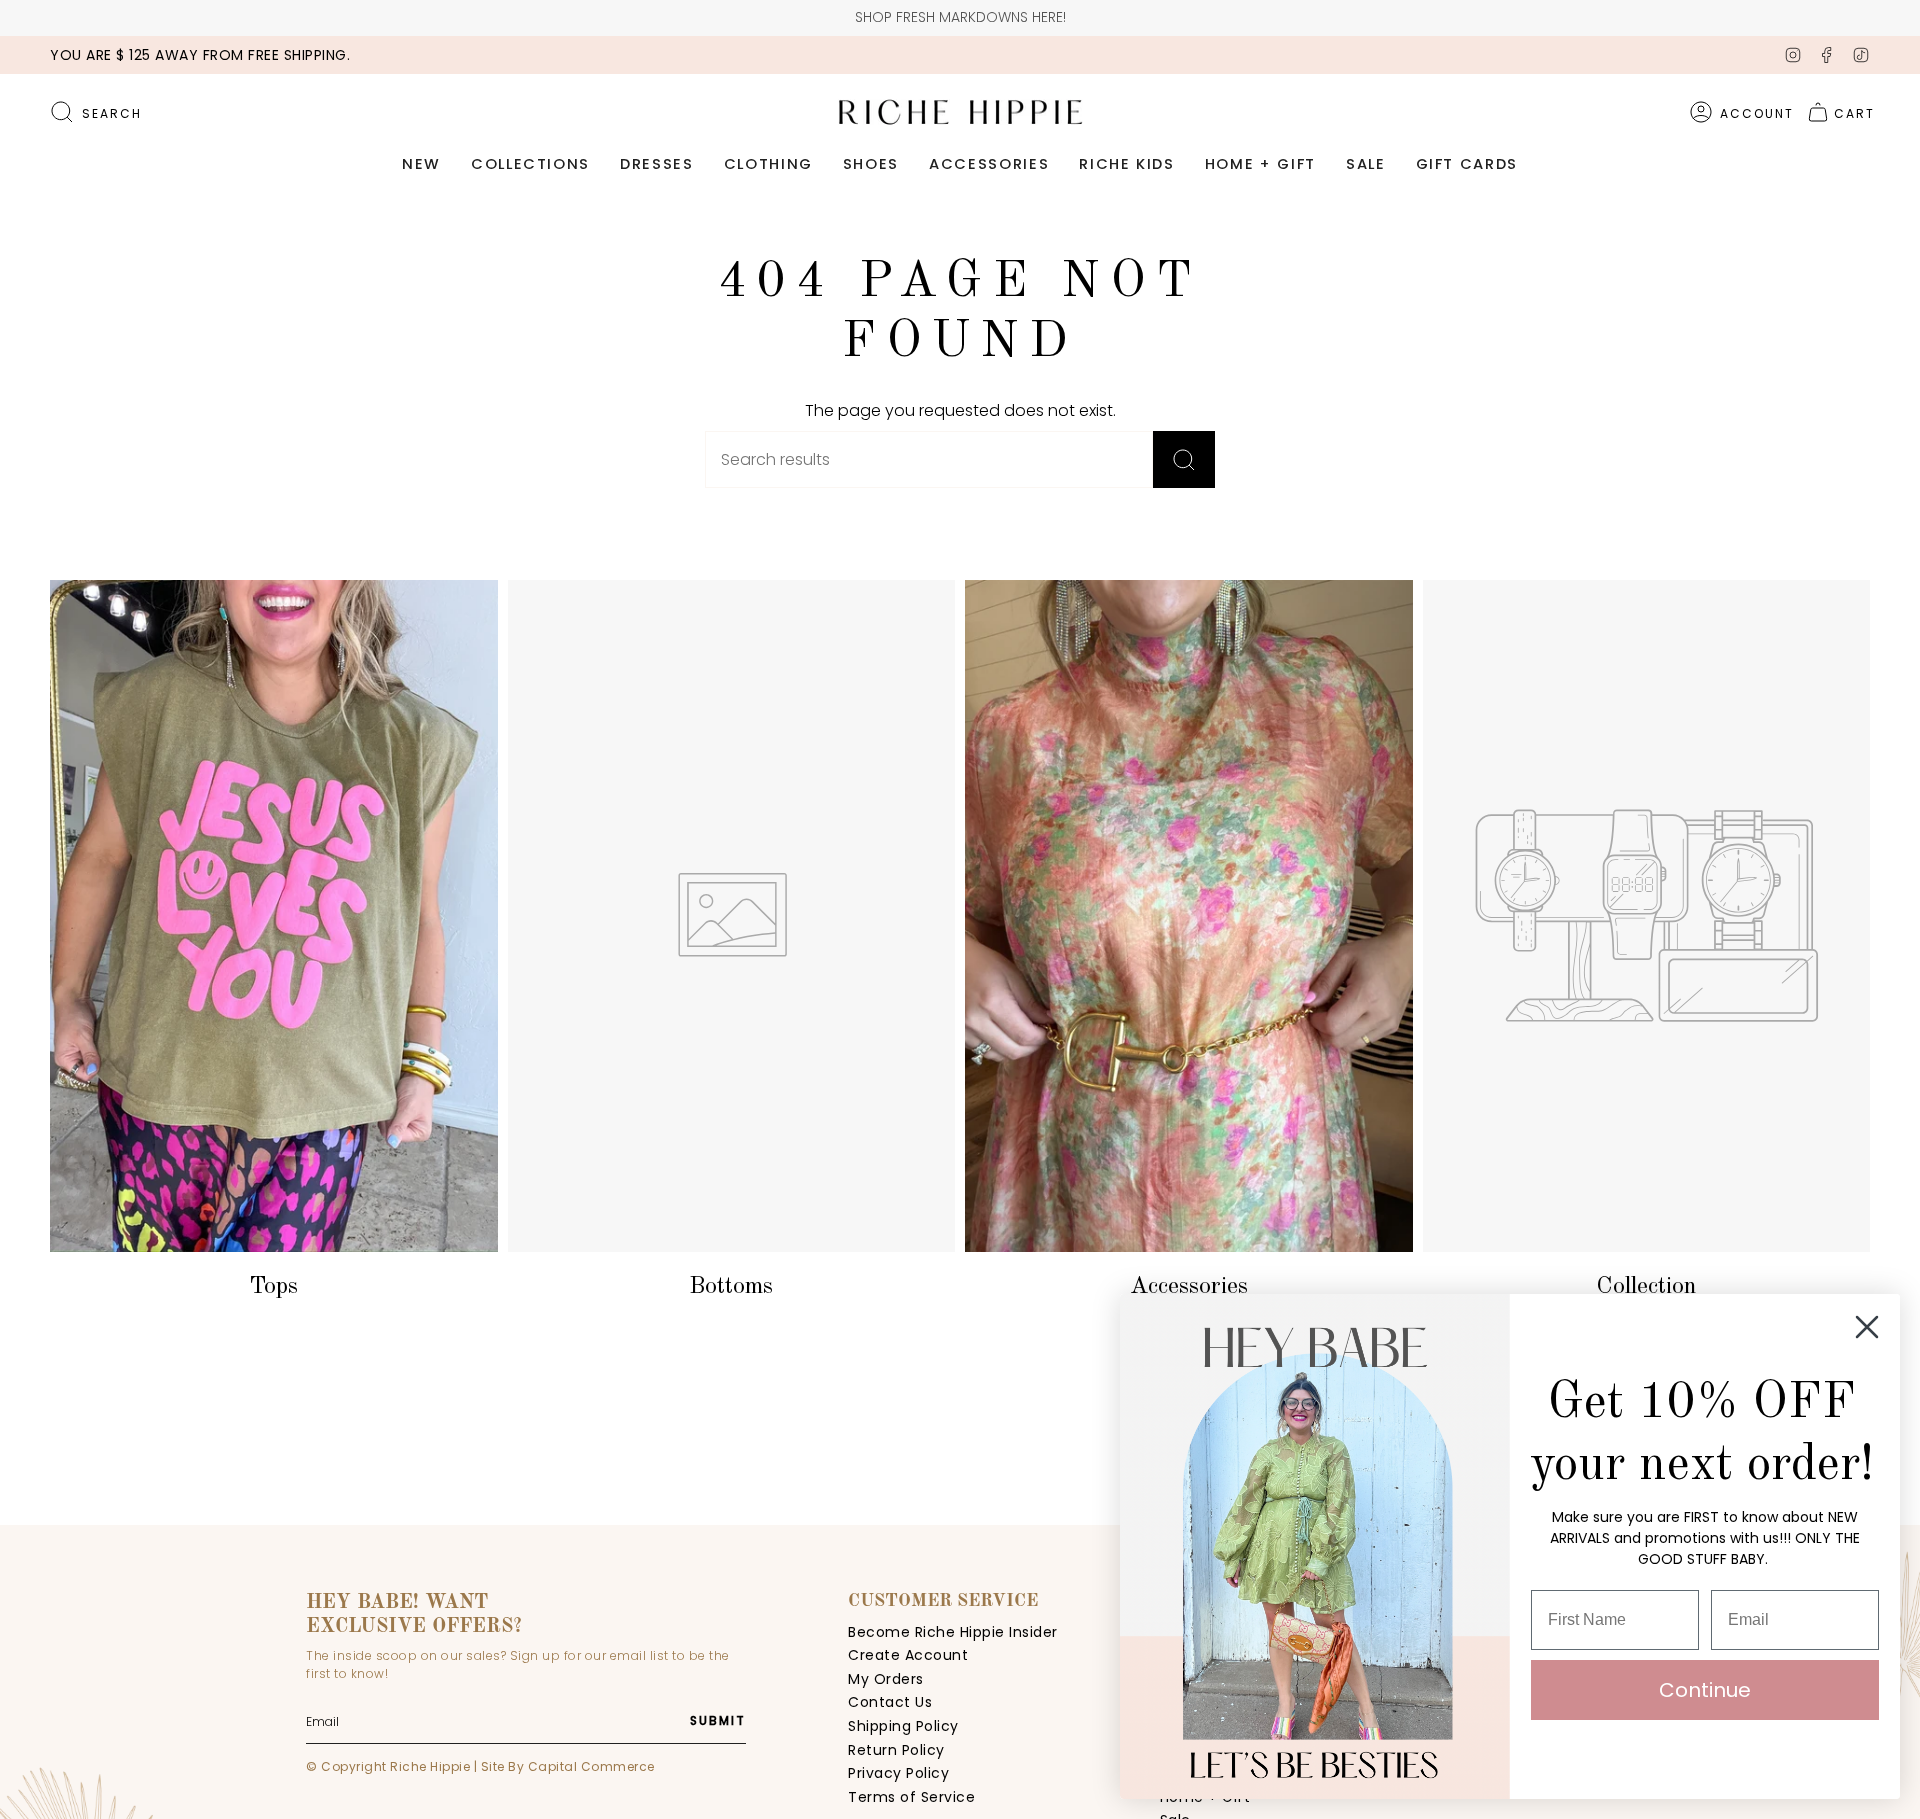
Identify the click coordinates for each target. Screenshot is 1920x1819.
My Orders (886, 1679)
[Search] (1184, 459)
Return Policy (896, 1750)
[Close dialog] (1867, 1327)
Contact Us (890, 1702)
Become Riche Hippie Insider (953, 1632)
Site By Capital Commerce (568, 1766)
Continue (1705, 1690)
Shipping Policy (903, 1726)
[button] (421, 165)
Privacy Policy (898, 1773)
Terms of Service (911, 1797)
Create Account (908, 1655)
